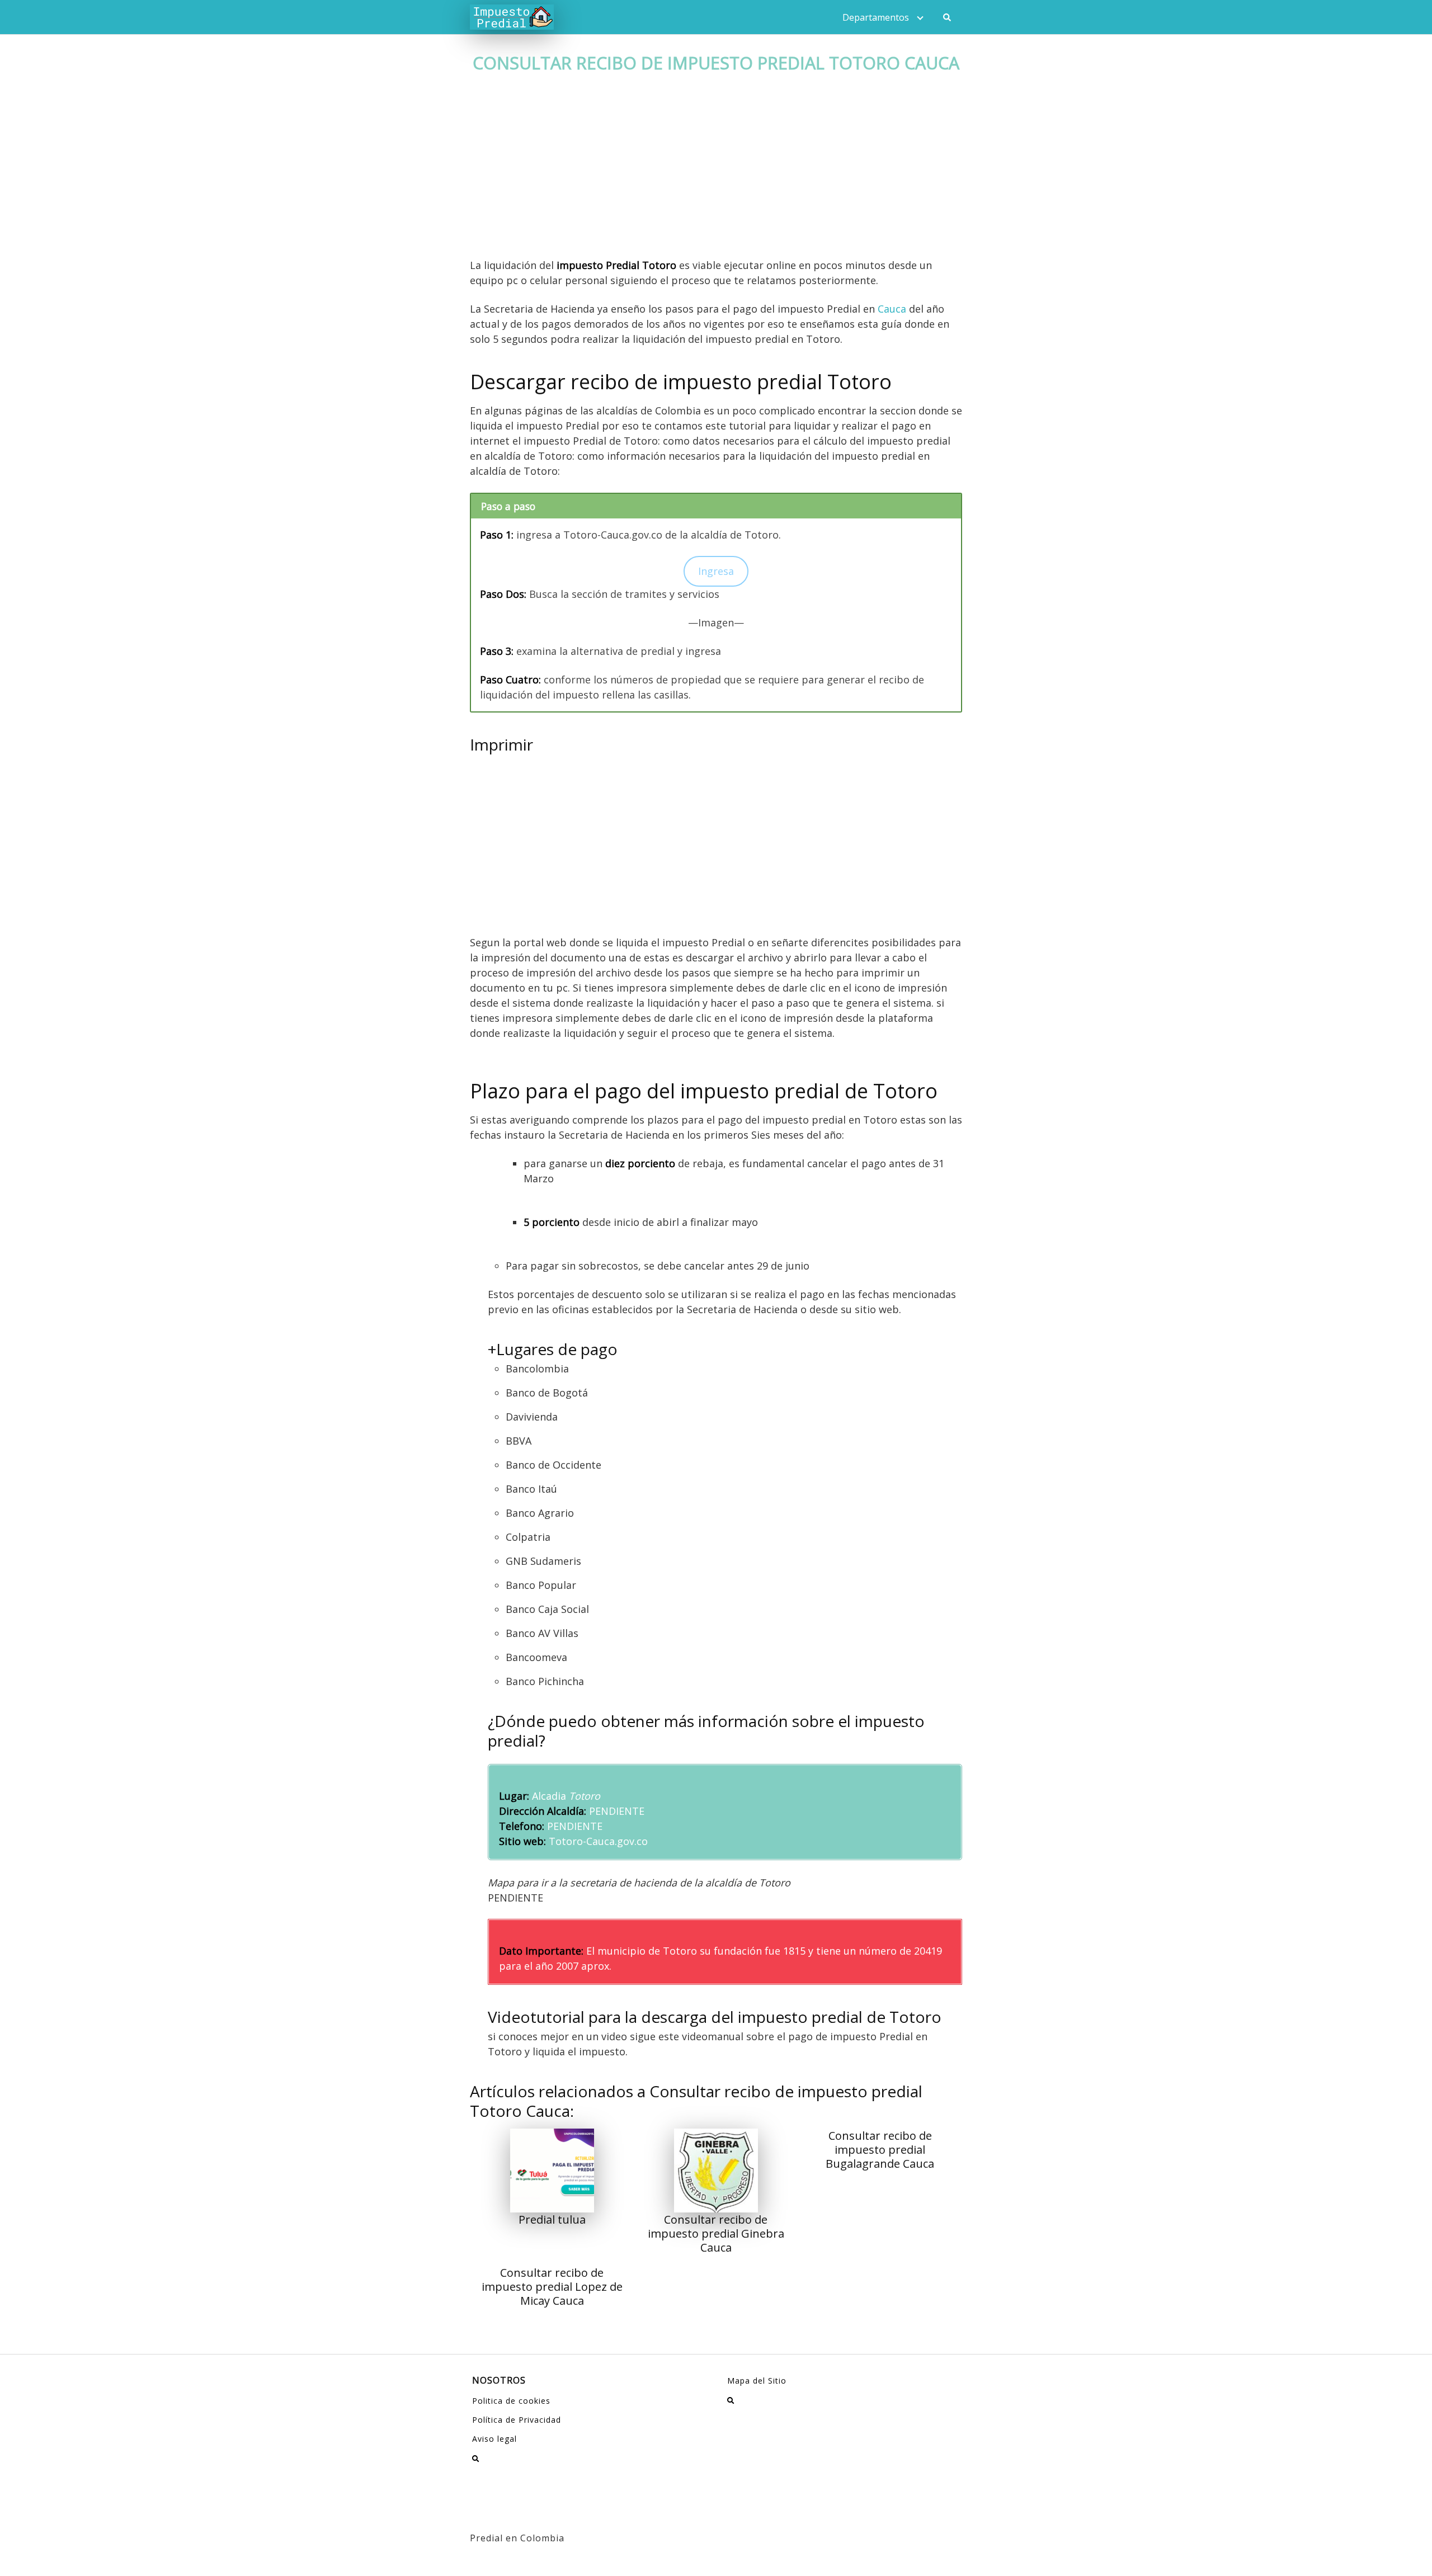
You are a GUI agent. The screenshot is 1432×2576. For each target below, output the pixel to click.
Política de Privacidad (517, 2420)
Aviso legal (494, 2439)
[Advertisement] (716, 175)
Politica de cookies (511, 2401)
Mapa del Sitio (757, 2381)
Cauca (892, 309)
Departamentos (876, 17)
